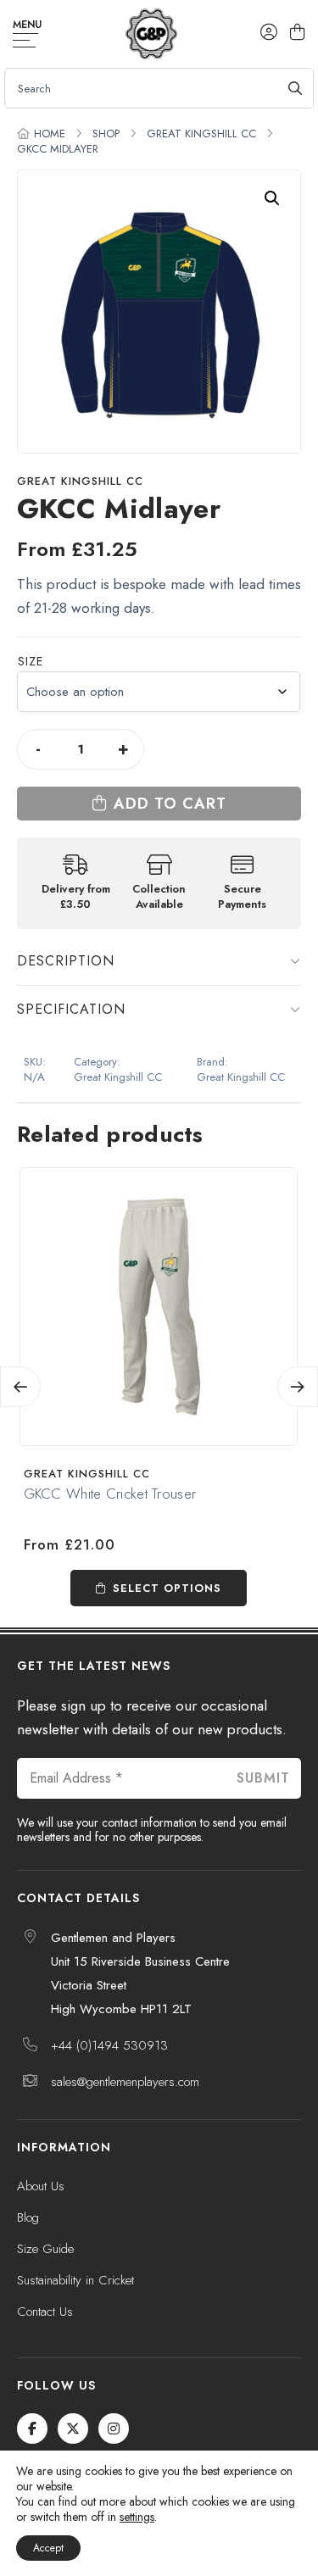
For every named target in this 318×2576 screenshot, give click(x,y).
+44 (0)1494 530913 (109, 2045)
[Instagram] (114, 2429)
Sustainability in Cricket (75, 2280)
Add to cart (170, 804)
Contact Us (45, 2312)
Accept (48, 2548)
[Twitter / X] (73, 2429)
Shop (106, 134)
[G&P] (151, 34)
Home (50, 134)
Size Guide (45, 2249)
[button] (272, 198)
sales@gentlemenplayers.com (125, 2082)
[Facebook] (32, 2429)
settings (137, 2517)
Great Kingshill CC (201, 134)
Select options (167, 1588)
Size (31, 661)
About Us (41, 2186)
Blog (28, 2217)
